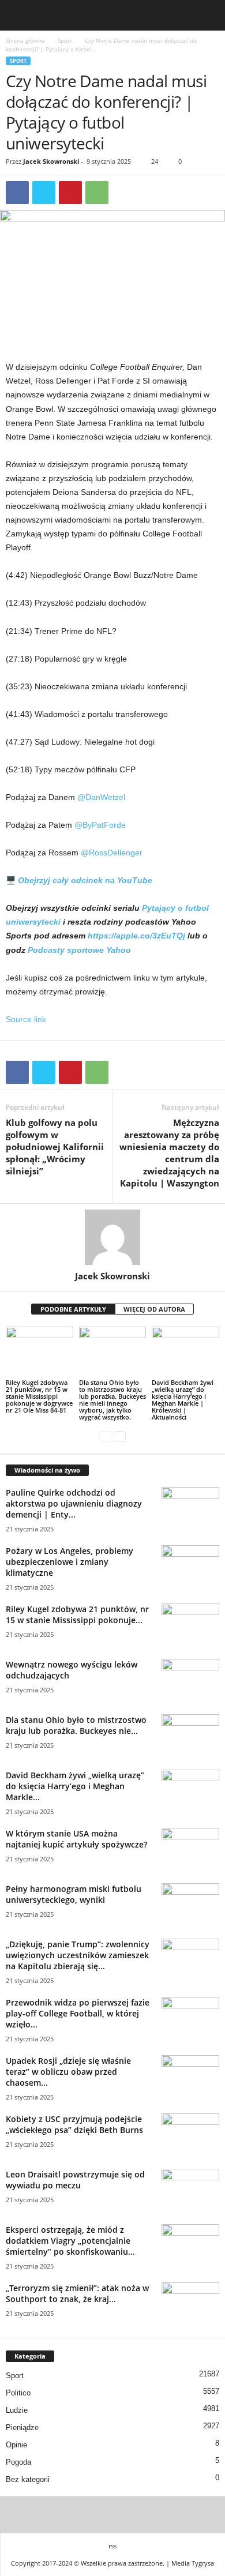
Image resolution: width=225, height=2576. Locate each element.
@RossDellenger (112, 853)
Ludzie (17, 2410)
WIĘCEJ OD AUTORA (154, 1309)
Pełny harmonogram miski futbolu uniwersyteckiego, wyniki (74, 1894)
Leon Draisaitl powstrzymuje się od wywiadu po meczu (75, 2180)
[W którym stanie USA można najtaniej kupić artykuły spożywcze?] (190, 1850)
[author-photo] (112, 1237)
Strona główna (25, 40)
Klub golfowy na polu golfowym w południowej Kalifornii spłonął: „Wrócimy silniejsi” (55, 1147)
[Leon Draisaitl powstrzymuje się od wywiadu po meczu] (190, 2190)
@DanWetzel (101, 797)
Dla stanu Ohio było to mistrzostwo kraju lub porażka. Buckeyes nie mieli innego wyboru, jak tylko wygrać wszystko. (112, 1400)
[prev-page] (105, 1437)
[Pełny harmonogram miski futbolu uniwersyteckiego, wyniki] (190, 1905)
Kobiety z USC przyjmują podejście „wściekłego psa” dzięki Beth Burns (74, 2124)
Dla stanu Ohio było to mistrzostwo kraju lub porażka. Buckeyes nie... (76, 1725)
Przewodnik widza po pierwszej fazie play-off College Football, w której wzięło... (78, 2013)
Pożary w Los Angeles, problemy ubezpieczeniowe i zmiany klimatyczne (70, 1562)
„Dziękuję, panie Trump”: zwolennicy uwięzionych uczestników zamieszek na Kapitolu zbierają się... (78, 1955)
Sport (65, 40)
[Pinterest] (70, 193)
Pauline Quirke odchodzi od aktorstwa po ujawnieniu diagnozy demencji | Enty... (74, 1503)
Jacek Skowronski (51, 161)
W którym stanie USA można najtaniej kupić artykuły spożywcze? (76, 1839)
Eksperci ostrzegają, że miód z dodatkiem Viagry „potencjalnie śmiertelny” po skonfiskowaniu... (70, 2241)
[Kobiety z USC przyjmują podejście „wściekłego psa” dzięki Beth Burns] (190, 2135)
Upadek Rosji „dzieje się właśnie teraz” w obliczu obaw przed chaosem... (68, 2072)
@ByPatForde (100, 825)
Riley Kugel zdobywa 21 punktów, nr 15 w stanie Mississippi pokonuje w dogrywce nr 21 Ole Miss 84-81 (39, 1396)
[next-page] (120, 1437)
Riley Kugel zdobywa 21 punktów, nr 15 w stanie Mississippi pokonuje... (77, 1614)
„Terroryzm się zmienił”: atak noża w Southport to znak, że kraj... (77, 2293)
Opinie (16, 2445)
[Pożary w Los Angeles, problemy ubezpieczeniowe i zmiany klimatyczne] (190, 1567)
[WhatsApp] (97, 193)
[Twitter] (44, 193)
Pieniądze (22, 2427)
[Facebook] (17, 193)
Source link (26, 1019)
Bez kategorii (28, 2479)
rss (112, 2546)
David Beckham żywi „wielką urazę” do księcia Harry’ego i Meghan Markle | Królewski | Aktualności (183, 1400)
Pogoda (18, 2462)
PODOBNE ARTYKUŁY (73, 1309)
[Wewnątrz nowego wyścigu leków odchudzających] (190, 1681)
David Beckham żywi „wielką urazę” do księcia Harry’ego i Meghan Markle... (75, 1786)
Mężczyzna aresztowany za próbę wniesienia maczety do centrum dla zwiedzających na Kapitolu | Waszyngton (169, 1153)
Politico (18, 2393)
